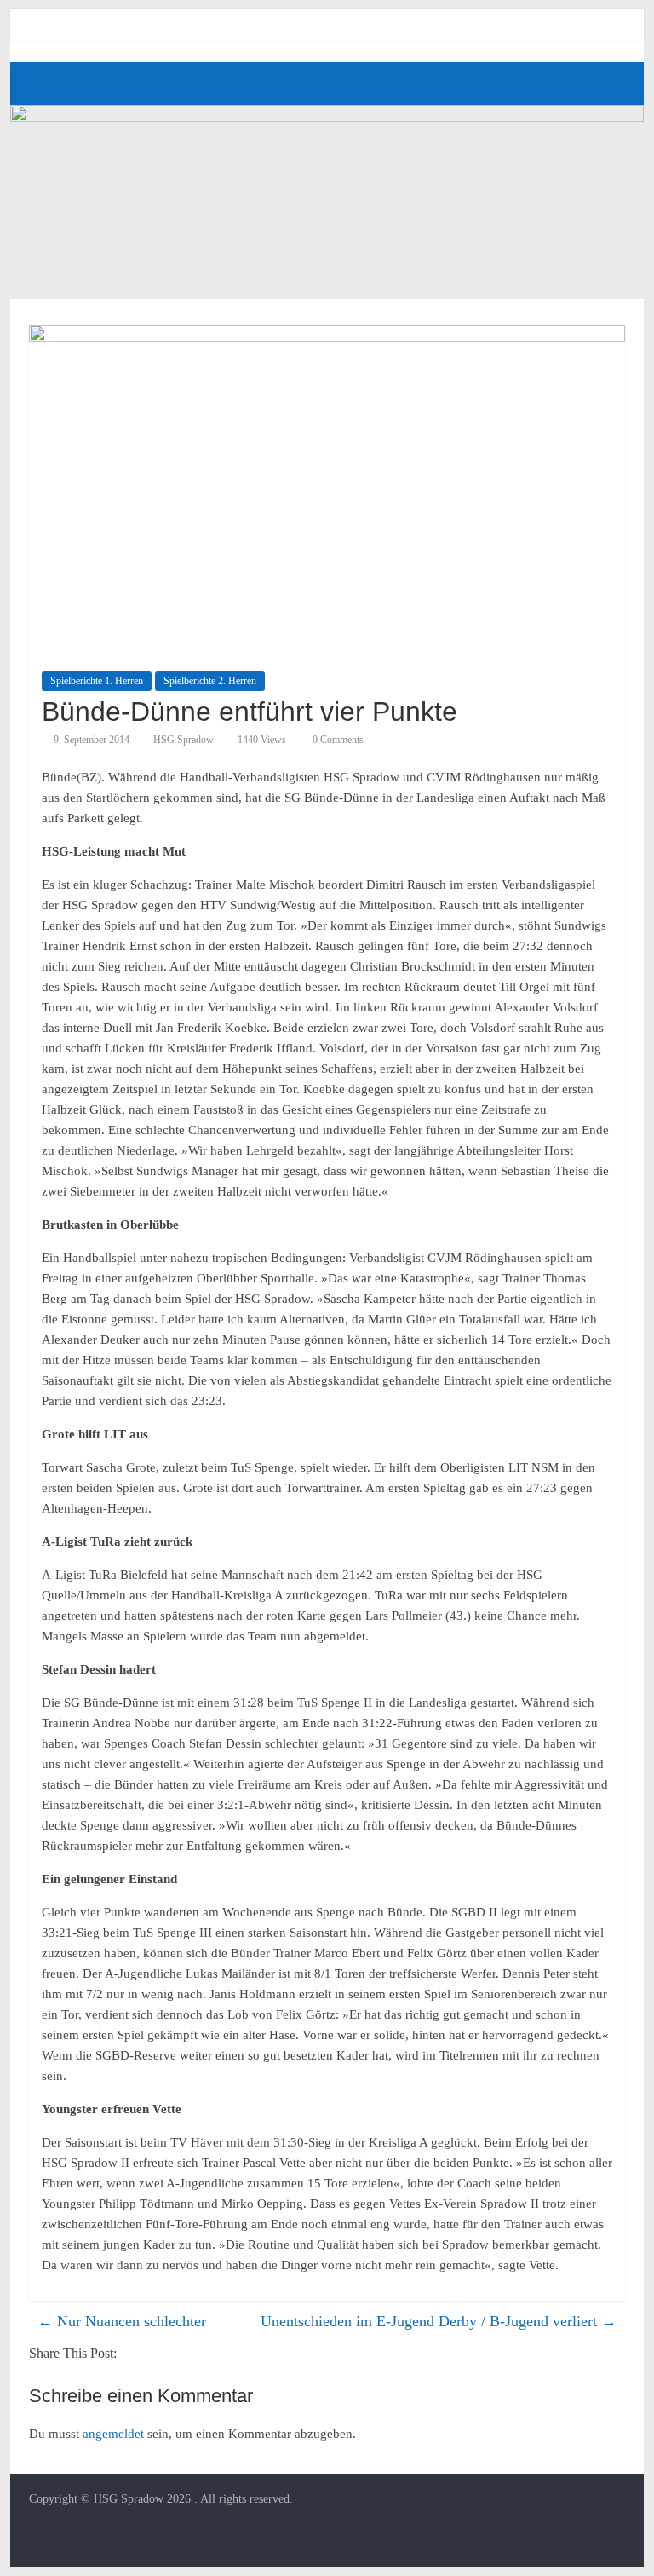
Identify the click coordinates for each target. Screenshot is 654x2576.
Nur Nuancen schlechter (122, 2321)
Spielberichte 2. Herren (210, 681)
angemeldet (113, 2434)
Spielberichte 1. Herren (97, 681)
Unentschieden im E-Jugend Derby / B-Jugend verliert (439, 2321)
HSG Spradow (184, 740)
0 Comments (337, 740)
